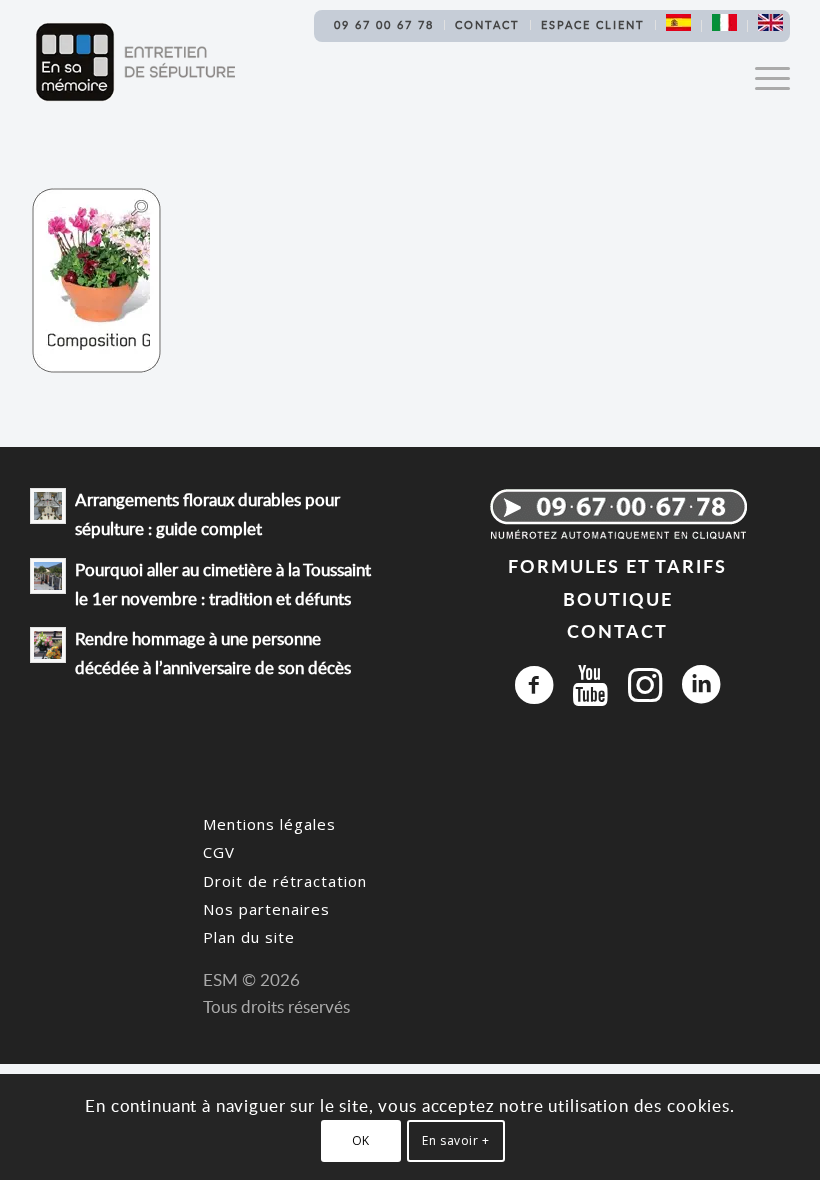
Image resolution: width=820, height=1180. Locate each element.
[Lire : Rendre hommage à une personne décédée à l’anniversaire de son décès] (48, 645)
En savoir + (456, 1140)
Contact (487, 24)
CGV (219, 852)
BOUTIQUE (618, 598)
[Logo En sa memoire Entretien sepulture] (135, 62)
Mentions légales (269, 824)
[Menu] (762, 77)
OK (361, 1140)
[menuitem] (384, 25)
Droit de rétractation (285, 881)
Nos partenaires (266, 909)
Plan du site (249, 937)
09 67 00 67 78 (384, 24)
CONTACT (617, 630)
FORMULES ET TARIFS (617, 565)
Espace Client (593, 24)
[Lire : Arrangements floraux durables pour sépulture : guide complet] (48, 506)
